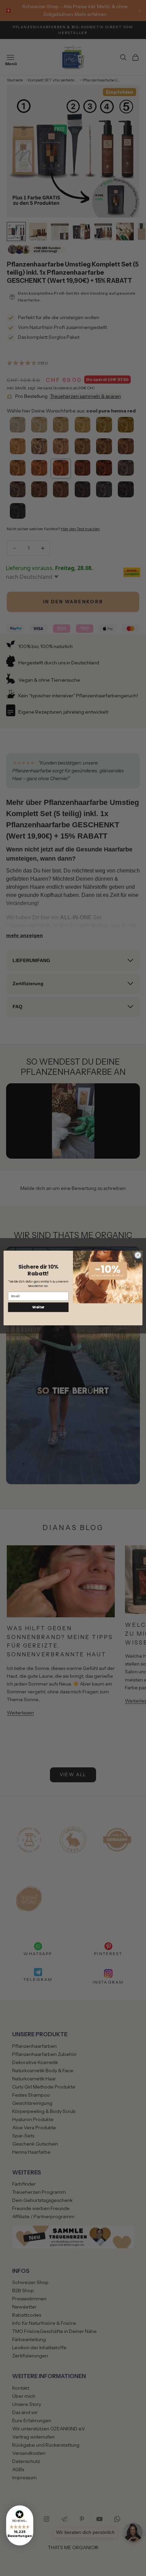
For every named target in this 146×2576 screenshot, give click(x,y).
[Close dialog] (138, 1255)
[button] (20, 2525)
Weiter (38, 1307)
